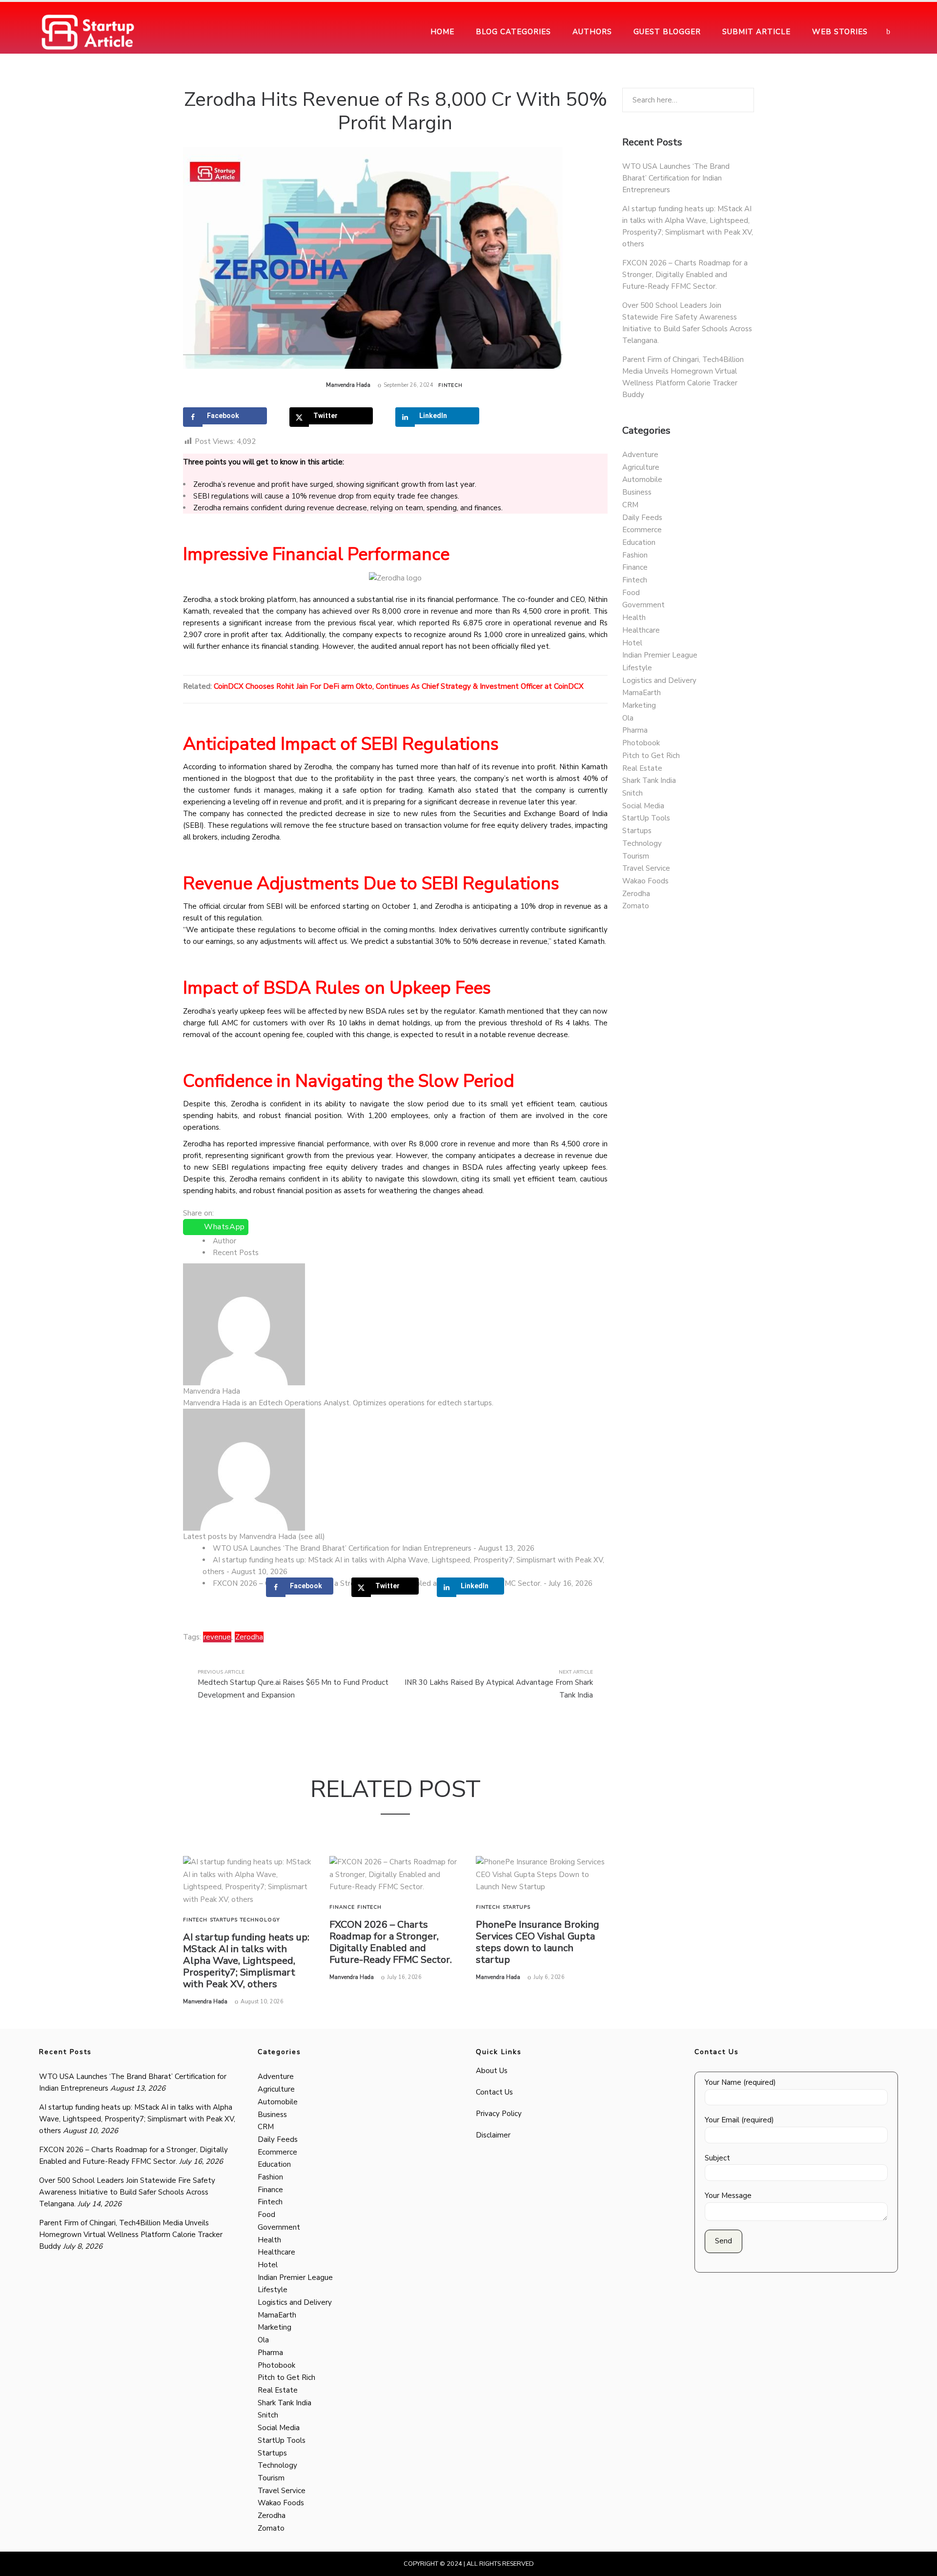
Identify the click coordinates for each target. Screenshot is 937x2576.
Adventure (640, 455)
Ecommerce (642, 530)
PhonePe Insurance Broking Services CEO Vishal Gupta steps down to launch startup (538, 1942)
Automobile (642, 479)
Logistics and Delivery (659, 680)
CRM (630, 505)
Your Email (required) (739, 2120)
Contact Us (494, 2092)
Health (634, 618)
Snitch (632, 793)
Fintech (450, 385)
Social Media (643, 806)
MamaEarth (642, 693)
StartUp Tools (646, 818)
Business (637, 492)
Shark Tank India (649, 780)
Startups (224, 1920)
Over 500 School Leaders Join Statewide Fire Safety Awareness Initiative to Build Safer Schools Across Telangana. (127, 2192)
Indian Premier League (660, 655)
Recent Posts (236, 1253)
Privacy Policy (499, 2114)
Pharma (635, 730)
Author (224, 1241)
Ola (628, 718)
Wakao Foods (645, 881)
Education (639, 542)
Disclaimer (493, 2135)
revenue (217, 1637)
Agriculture (641, 467)
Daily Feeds (642, 518)
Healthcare (641, 630)
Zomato (636, 906)
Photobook (641, 743)
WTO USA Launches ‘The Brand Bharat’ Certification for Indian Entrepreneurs (342, 1548)
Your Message (728, 2196)
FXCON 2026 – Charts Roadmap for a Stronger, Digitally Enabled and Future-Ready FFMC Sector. (391, 1942)
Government (643, 605)
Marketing (639, 705)
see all (312, 1537)
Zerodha (249, 1637)
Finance (342, 1907)
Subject (717, 2158)
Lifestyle (637, 668)
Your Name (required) (740, 2082)
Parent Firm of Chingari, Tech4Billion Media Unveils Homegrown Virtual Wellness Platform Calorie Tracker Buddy (131, 2235)
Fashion (635, 555)
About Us (492, 2071)
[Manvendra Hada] (244, 1324)
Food (631, 593)
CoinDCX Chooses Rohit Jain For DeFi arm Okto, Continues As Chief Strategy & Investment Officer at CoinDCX (399, 686)
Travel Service (646, 868)
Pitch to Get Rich (651, 756)
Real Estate (642, 768)
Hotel (632, 643)
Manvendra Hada (348, 385)
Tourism (636, 856)
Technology (260, 1920)
